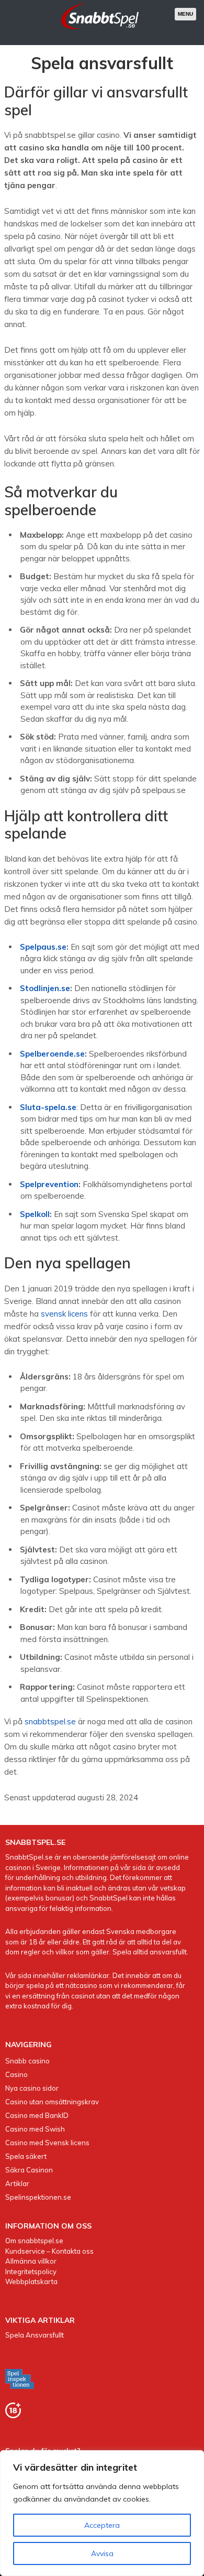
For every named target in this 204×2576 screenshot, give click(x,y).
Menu (185, 14)
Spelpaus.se (43, 947)
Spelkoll (35, 1214)
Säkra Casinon (29, 2170)
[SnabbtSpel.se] (100, 31)
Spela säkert (26, 2156)
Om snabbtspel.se (34, 2241)
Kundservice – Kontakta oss (49, 2251)
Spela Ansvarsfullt (35, 2335)
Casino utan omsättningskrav (52, 2102)
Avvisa (102, 2553)
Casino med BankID (37, 2115)
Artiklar (17, 2183)
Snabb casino (27, 2061)
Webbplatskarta (31, 2281)
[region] (102, 2513)
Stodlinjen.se (45, 988)
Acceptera (102, 2525)
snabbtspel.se (50, 1721)
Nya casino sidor (32, 2088)
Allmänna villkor (31, 2261)
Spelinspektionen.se (38, 2197)
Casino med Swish (35, 2129)
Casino (16, 2074)
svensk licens (64, 1314)
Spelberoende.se (52, 1054)
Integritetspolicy (31, 2271)
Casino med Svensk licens (47, 2143)
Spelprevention (49, 1184)
